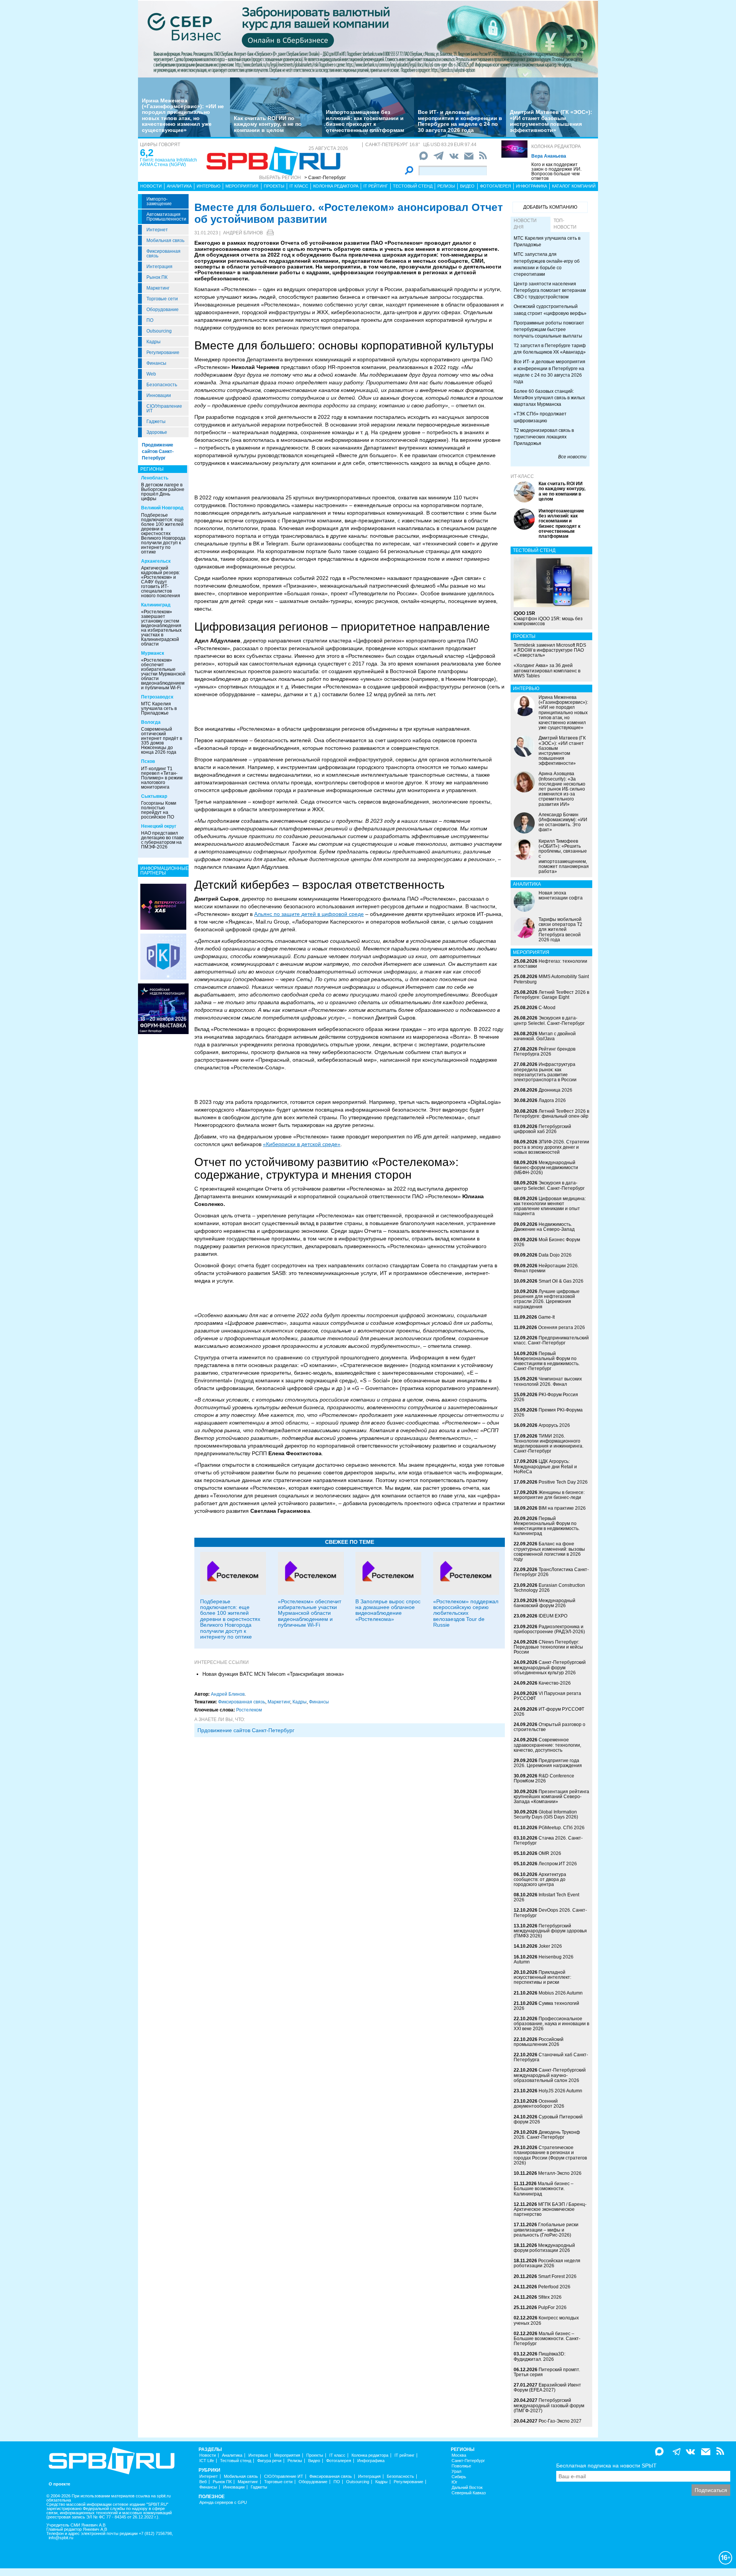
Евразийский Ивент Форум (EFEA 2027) (547, 2387)
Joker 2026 (550, 1946)
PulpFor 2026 (552, 2308)
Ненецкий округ (159, 826)
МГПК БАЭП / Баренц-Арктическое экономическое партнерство (550, 2209)
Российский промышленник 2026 (539, 2042)
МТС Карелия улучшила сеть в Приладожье (159, 708)
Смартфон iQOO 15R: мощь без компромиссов (548, 618)
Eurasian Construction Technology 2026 (549, 1588)
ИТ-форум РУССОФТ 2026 (549, 1712)
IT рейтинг (376, 186)
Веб (203, 2482)
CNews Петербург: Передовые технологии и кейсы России (548, 1647)
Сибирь (459, 2477)
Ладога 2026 (552, 1100)
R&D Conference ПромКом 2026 (544, 1778)
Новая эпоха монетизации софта (561, 895)
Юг (454, 2482)
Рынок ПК (157, 277)
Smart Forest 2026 (557, 2276)
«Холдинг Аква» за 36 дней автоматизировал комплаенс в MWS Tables (547, 670)
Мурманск (153, 653)
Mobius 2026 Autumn (561, 1993)
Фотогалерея (495, 186)
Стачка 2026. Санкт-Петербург (548, 1841)
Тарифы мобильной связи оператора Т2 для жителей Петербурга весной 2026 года (560, 930)
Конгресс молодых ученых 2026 (546, 2320)
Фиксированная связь (163, 254)
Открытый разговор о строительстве (550, 1727)
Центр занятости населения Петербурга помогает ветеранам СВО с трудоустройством (550, 290)
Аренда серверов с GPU (223, 2503)
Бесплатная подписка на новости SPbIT (606, 2466)
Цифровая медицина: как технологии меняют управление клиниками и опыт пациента (550, 1206)
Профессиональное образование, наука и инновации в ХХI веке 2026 (551, 2024)
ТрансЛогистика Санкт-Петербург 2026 (551, 1572)
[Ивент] (163, 906)
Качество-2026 (555, 1683)
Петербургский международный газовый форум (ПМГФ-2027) (549, 2405)
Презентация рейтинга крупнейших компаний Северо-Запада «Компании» (551, 1797)
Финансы (156, 363)
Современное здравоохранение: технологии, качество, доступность (547, 1745)
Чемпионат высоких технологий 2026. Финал (548, 1381)
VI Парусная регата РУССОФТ (547, 1696)
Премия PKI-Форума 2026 (548, 1412)
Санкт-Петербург (468, 2461)
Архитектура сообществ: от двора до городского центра (540, 1879)
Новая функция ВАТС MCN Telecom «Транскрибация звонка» (273, 1674)
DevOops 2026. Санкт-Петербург (550, 1913)
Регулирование (163, 352)
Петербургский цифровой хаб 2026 (542, 1129)
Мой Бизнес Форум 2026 (547, 1242)
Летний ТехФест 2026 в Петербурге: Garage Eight (551, 995)
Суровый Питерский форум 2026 (548, 2119)
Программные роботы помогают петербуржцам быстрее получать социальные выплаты (549, 329)
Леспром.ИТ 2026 (558, 1864)
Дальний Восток (467, 2488)
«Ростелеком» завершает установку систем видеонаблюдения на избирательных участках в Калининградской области (161, 628)
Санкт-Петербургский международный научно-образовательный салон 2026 (550, 2075)
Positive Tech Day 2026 (563, 1482)
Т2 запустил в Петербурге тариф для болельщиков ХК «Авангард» (550, 349)
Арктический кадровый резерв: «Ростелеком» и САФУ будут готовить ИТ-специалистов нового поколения (161, 582)
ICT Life (207, 2461)
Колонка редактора (556, 147)
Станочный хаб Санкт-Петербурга (551, 2057)
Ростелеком (249, 1710)
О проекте (59, 2484)
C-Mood (547, 1008)
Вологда (151, 722)
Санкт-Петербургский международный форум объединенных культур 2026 (550, 1667)
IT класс (299, 186)
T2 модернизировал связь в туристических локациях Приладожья (544, 437)
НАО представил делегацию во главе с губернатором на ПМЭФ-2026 (163, 840)
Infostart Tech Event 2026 (546, 1897)
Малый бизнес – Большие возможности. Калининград (544, 2189)
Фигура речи (269, 2461)
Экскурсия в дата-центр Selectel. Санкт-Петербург (549, 1020)
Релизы (446, 186)
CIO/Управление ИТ (164, 408)
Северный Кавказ (469, 2493)
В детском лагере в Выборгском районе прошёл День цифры (163, 492)
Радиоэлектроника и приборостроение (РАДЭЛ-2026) (549, 1629)
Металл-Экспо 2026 (560, 2173)
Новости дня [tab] (525, 224)
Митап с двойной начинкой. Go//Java (545, 1036)
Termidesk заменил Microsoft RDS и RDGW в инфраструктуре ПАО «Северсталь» (550, 650)
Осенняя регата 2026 (562, 1328)
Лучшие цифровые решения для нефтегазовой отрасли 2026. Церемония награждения (547, 1299)
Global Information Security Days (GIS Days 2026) (546, 1814)
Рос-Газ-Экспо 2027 (560, 2421)
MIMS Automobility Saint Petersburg (551, 979)
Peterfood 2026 (554, 2287)
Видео (467, 186)
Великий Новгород (162, 508)
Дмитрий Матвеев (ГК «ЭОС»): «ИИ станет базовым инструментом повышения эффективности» (551, 121)
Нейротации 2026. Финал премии (546, 1268)
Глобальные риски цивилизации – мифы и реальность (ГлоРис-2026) (546, 2230)
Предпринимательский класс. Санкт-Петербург (551, 1340)
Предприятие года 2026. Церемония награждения (548, 1763)
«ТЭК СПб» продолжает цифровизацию (540, 417)
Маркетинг (158, 288)
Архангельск (156, 561)
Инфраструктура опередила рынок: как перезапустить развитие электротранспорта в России (545, 1072)
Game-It (546, 1317)
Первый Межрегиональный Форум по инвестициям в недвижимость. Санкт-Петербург (547, 1361)
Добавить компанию (550, 207)
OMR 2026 (550, 1853)
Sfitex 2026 (550, 2297)
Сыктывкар (154, 796)
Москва (459, 2455)
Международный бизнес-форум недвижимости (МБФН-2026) (546, 1168)
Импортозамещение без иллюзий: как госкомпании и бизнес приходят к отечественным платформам (365, 121)
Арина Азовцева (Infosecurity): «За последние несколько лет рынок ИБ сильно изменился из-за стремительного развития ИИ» (562, 789)
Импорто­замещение (159, 201)
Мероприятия (242, 186)
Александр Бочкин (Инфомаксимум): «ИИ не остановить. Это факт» (563, 822)
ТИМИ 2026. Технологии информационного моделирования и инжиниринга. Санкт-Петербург (549, 1444)
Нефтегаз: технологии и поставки (550, 964)
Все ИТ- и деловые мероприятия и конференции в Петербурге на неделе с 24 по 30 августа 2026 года (460, 121)
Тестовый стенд (413, 186)
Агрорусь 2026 (554, 1425)
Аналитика (179, 186)
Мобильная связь (165, 240)
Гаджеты (156, 422)
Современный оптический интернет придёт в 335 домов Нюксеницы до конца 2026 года (162, 741)
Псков (148, 761)
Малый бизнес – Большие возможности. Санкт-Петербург (547, 2339)
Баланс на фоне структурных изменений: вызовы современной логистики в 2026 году (549, 1552)
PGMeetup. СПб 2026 (562, 1828)
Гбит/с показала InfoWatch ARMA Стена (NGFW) (168, 162)
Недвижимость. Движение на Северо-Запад (544, 1227)
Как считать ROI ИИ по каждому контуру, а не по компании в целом (268, 124)
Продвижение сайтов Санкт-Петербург (158, 451)
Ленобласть (155, 478)
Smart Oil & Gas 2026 (561, 1281)
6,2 (147, 153)
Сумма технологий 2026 (546, 2006)
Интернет (157, 230)
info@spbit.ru (61, 2538)
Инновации (159, 395)
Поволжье (461, 2466)
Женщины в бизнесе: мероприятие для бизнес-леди (549, 1495)
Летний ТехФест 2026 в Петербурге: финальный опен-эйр (551, 1114)
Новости (151, 186)
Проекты (274, 186)
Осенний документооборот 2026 (539, 2104)
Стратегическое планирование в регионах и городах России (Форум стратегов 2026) (550, 2155)
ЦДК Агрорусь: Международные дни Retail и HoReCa (545, 1466)
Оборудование (163, 310)
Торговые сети (162, 299)
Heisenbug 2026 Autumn (544, 1959)
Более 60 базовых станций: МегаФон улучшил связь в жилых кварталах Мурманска (549, 398)
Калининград (156, 605)
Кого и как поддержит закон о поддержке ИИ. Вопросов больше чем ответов (556, 171)
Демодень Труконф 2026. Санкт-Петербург (547, 2135)
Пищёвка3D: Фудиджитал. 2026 (540, 2356)
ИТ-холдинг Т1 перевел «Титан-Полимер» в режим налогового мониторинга (162, 778)
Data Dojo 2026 (555, 1255)
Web (151, 374)
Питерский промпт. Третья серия (547, 2372)
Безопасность (162, 385)
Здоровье (157, 432)
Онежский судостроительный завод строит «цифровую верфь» (550, 310)
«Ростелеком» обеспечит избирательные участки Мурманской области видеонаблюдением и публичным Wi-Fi (163, 674)
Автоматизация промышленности (166, 217)
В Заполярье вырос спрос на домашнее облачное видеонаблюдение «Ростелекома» (388, 1610)
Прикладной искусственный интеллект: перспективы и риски (542, 1977)
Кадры (154, 342)
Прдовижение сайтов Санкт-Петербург (246, 1730)
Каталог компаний (574, 186)
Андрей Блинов (243, 233)
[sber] (368, 39)
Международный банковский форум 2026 (545, 1603)
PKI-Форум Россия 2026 (546, 1397)
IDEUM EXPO (553, 1616)
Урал (456, 2471)
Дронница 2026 (555, 1090)
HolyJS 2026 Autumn (560, 2091)
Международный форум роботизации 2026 (544, 2248)
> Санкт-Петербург (325, 178)
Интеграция (159, 267)
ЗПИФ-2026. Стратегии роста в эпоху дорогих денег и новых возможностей (551, 1147)
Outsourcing (159, 331)
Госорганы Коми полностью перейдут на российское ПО (159, 810)
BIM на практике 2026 (562, 1508)
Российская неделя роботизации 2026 (547, 2263)
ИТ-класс (522, 476)
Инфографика (531, 186)
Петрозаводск (157, 697)
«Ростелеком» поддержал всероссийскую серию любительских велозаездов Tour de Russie (466, 1613)
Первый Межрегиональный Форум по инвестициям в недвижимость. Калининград (547, 1526)
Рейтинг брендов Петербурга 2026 (545, 1052)
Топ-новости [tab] (565, 224)
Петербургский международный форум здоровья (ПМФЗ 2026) (550, 1931)
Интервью (209, 186)
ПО (150, 320)
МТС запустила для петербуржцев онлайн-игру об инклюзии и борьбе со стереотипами (547, 264)
